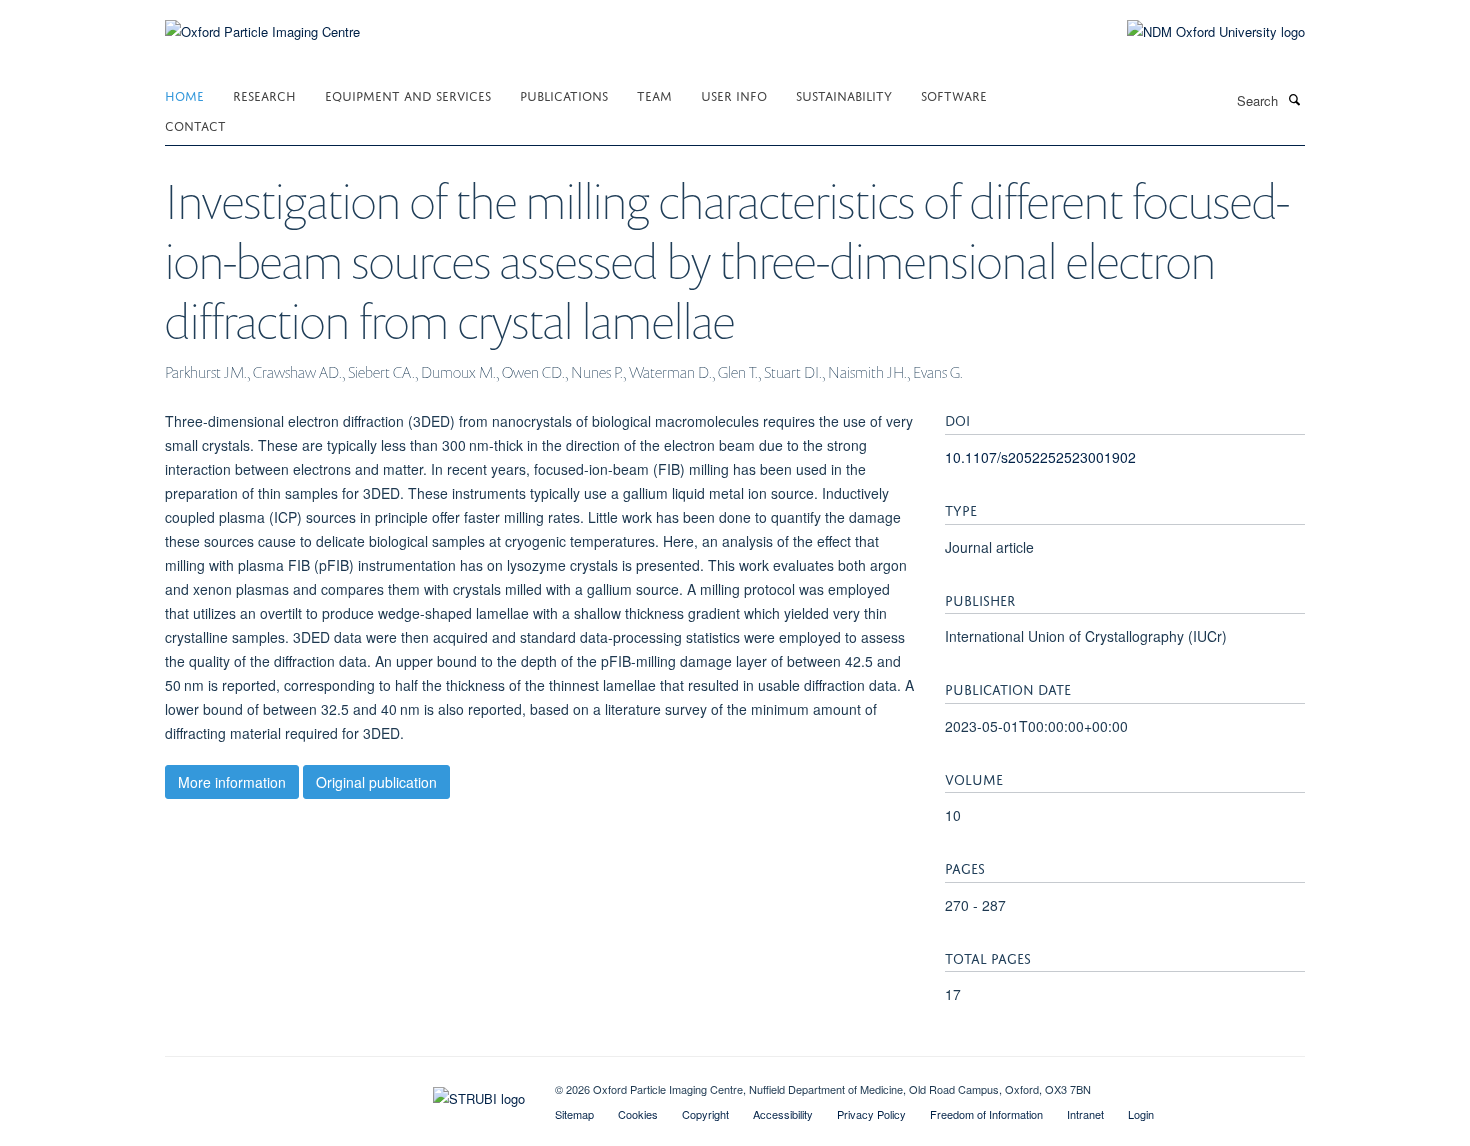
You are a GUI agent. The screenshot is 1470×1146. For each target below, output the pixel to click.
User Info (734, 94)
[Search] (1294, 99)
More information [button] (232, 782)
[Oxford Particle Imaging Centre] (262, 29)
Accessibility (783, 1114)
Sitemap (574, 1114)
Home (184, 94)
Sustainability (844, 94)
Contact (195, 124)
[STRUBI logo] (345, 1094)
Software (954, 94)
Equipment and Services (408, 94)
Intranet (1085, 1114)
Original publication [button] (376, 782)
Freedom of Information (986, 1114)
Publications (564, 94)
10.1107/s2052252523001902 (1040, 457)
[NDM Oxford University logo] (1201, 32)
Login (1141, 1114)
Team (654, 94)
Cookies (638, 1114)
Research (264, 94)
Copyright (705, 1114)
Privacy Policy (871, 1114)
